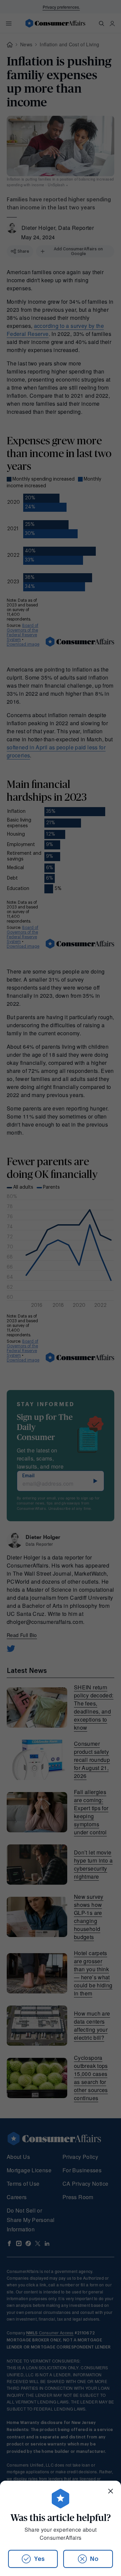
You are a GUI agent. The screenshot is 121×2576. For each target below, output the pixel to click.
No (94, 2559)
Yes (39, 2559)
